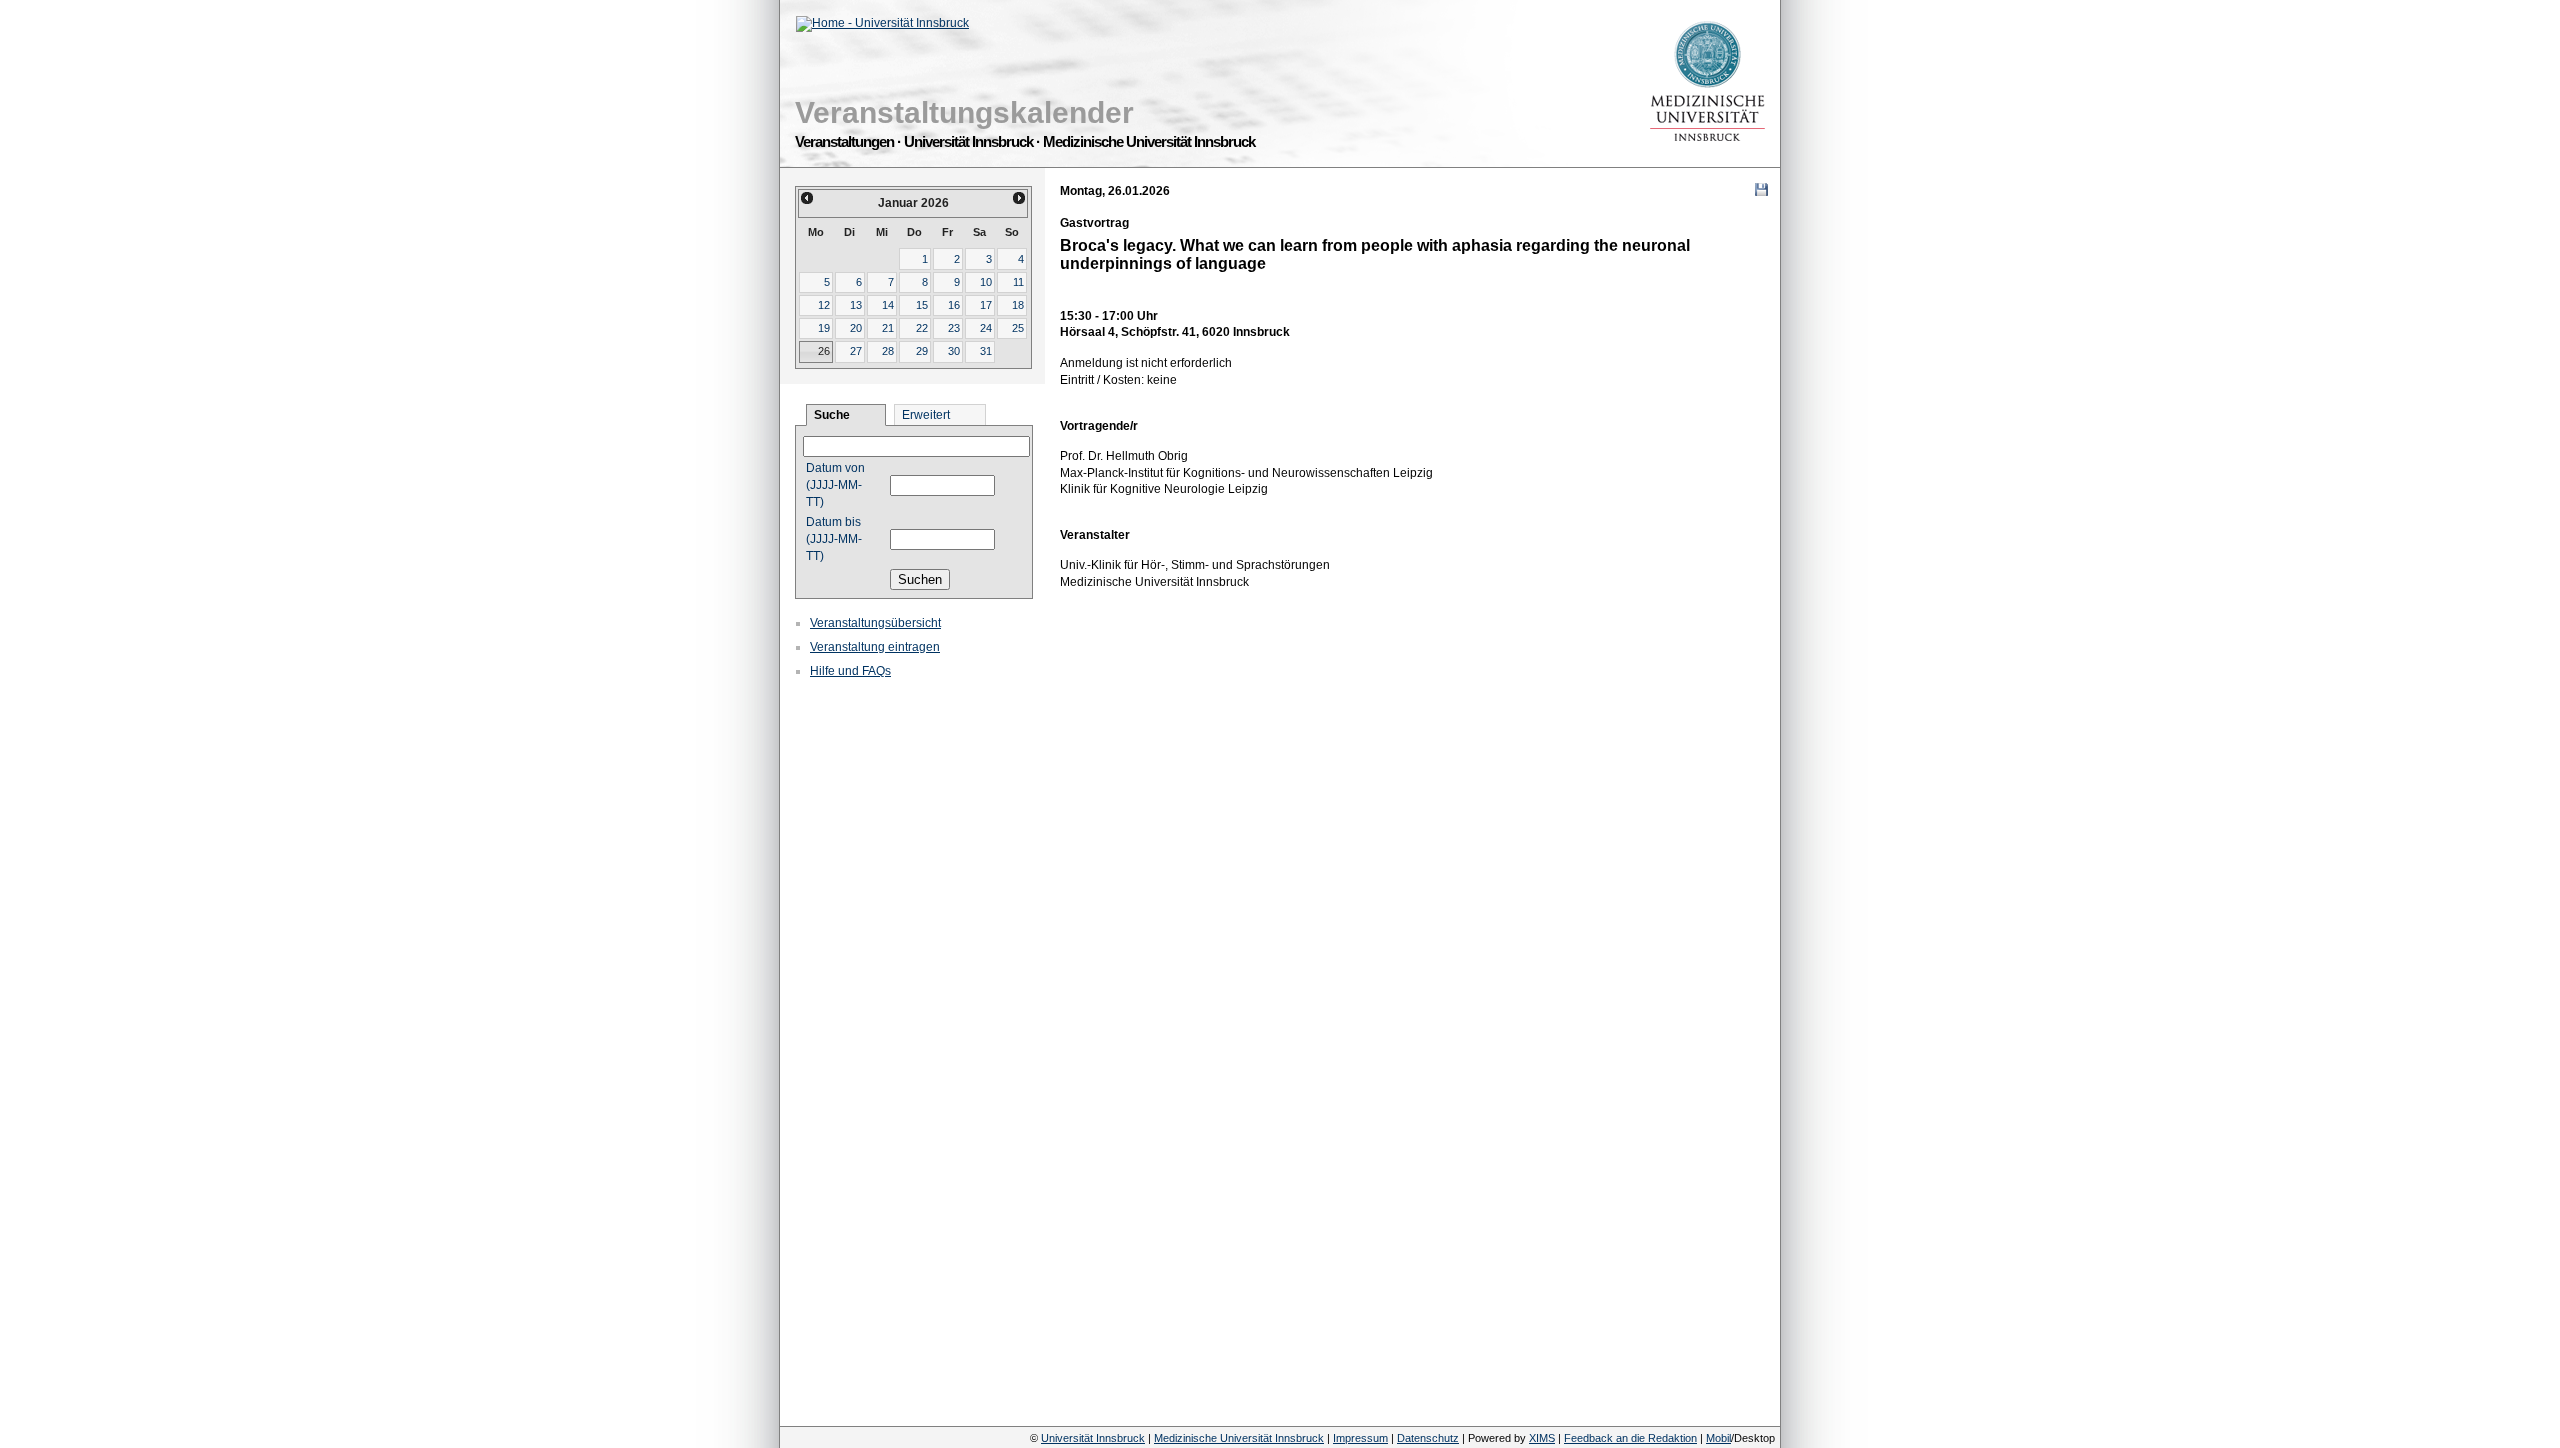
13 (856, 305)
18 (1018, 305)
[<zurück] (807, 198)
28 (888, 351)
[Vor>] (1020, 198)
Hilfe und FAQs (850, 671)
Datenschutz (1428, 1438)
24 (986, 328)
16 (954, 305)
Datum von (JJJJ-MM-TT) (835, 485)
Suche (832, 415)
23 (954, 328)
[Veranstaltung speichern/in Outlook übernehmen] (1761, 189)
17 (986, 305)
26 (824, 351)
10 (986, 282)
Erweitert (926, 415)
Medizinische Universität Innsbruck (1239, 1438)
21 (888, 328)
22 (922, 328)
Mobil (1718, 1438)
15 (922, 305)
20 (856, 328)
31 (986, 351)
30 (954, 351)
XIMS (1542, 1438)
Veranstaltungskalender (964, 112)
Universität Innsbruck (1093, 1438)
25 (1018, 328)
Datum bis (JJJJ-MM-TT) (834, 539)
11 (1018, 282)
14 (888, 305)
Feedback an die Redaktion (1630, 1438)
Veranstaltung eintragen (875, 647)
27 (856, 351)
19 (824, 328)
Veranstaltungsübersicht (875, 623)
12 (824, 305)
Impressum (1360, 1438)
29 (922, 351)
